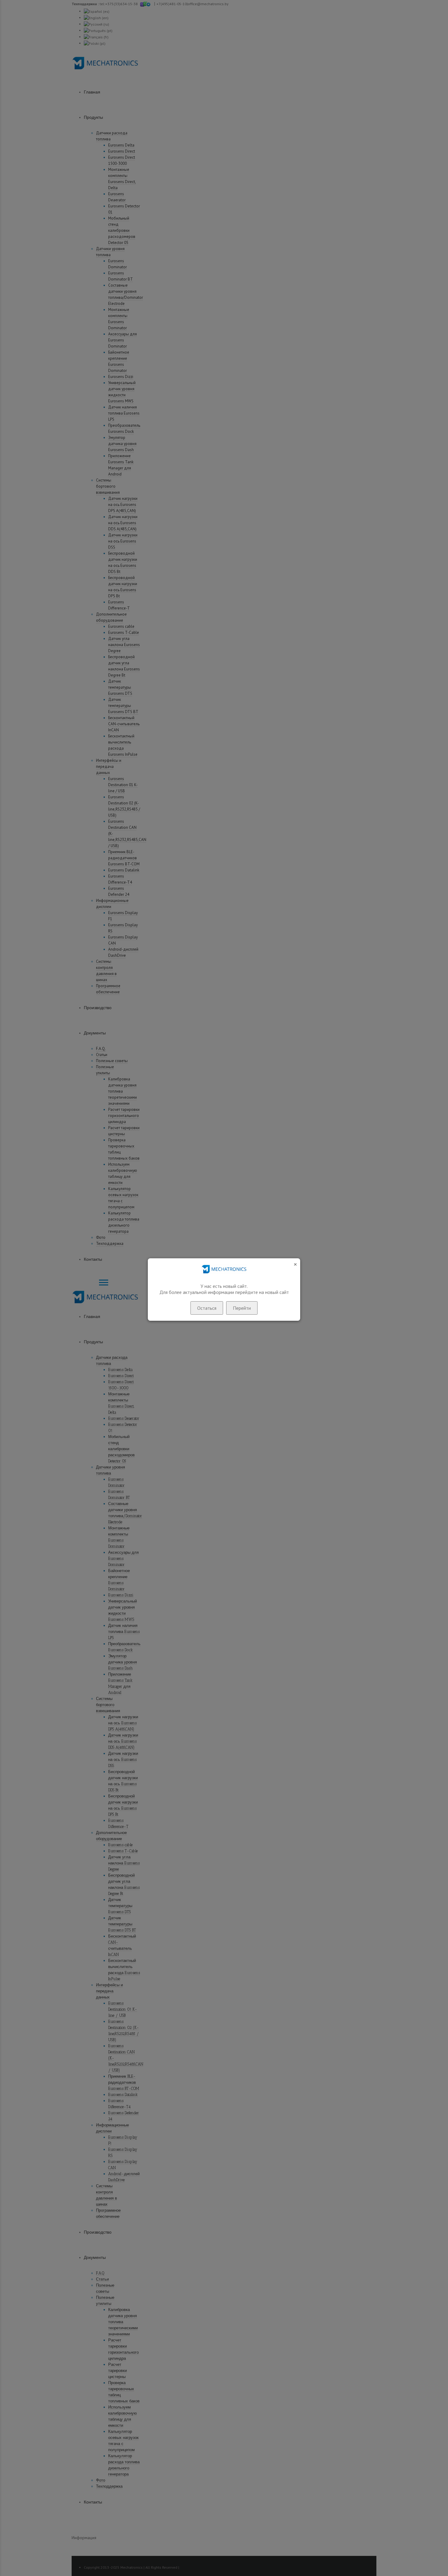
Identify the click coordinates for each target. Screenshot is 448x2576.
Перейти (242, 1308)
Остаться (207, 1308)
